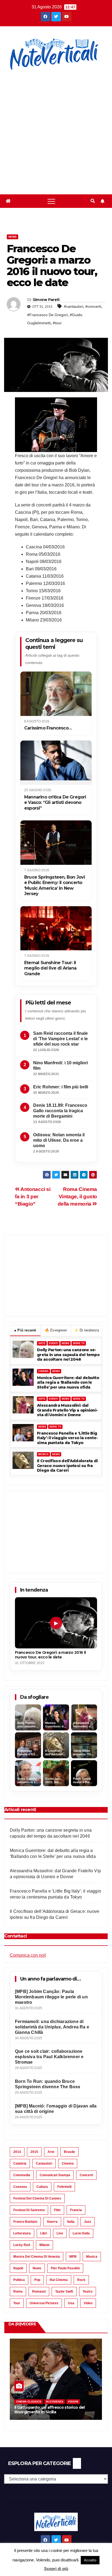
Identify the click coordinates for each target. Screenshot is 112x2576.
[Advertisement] (56, 129)
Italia (71, 2222)
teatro (88, 2292)
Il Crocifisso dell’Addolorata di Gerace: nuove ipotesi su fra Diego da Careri (67, 1466)
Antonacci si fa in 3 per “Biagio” (33, 1197)
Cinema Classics (29, 2402)
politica (19, 2280)
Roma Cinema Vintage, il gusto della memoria (77, 1197)
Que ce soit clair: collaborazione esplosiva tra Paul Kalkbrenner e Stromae (49, 2057)
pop (37, 2280)
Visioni (73, 2402)
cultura (42, 2187)
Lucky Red (22, 2245)
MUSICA (43, 1454)
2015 (34, 2152)
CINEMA (43, 1371)
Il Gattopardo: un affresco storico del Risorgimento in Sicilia (49, 2410)
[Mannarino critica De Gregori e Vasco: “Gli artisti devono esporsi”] (56, 763)
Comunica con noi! (28, 1955)
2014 (17, 2152)
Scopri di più (56, 2569)
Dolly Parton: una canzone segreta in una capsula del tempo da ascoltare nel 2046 (68, 1355)
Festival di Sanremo (29, 2210)
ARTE (42, 1343)
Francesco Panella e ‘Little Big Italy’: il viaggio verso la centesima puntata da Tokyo (67, 1438)
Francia (76, 2210)
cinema (68, 2163)
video (88, 2303)
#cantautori (74, 306)
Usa (71, 2303)
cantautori (44, 2163)
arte (51, 2152)
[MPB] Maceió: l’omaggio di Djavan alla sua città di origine (56, 2109)
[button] (93, 201)
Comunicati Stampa (55, 2175)
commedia (22, 2175)
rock (81, 2280)
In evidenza (55, 2402)
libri (44, 2233)
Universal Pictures (44, 2303)
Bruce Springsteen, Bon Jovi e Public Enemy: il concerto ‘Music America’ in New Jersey (55, 885)
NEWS (66, 1343)
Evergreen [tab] (56, 1330)
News (13, 237)
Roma (18, 2292)
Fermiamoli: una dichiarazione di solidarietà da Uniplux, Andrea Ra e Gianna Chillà (52, 2027)
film (57, 2210)
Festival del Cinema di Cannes (37, 2198)
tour (17, 2303)
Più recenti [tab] (25, 1330)
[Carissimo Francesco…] (56, 694)
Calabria (20, 2163)
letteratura (22, 2233)
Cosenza (20, 2187)
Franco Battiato (25, 2222)
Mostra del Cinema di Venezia (37, 2257)
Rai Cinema (59, 2280)
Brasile (69, 2152)
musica (92, 2257)
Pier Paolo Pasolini (65, 2268)
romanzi (39, 2292)
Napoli (18, 2268)
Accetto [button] (90, 2560)
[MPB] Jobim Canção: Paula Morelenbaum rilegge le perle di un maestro (51, 1997)
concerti (86, 2175)
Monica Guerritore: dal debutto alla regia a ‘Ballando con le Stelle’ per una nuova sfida (68, 1383)
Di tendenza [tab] (87, 1330)
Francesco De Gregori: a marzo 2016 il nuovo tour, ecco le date (50, 1655)
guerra (52, 2222)
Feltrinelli (64, 2187)
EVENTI (54, 1343)
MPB (73, 2257)
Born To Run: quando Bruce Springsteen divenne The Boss (48, 2084)
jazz (88, 2222)
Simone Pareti (46, 300)
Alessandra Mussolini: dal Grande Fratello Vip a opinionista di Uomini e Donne (67, 1410)
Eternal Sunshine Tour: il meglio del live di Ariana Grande (50, 968)
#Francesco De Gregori (47, 315)
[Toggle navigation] (51, 201)
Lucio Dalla (81, 2233)
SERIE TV (79, 1343)
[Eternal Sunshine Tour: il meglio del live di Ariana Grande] (56, 928)
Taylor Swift (64, 2292)
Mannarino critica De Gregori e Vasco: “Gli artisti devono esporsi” (55, 803)
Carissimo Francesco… (48, 728)
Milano (44, 2245)
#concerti (93, 306)
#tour (57, 323)
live (60, 2233)
